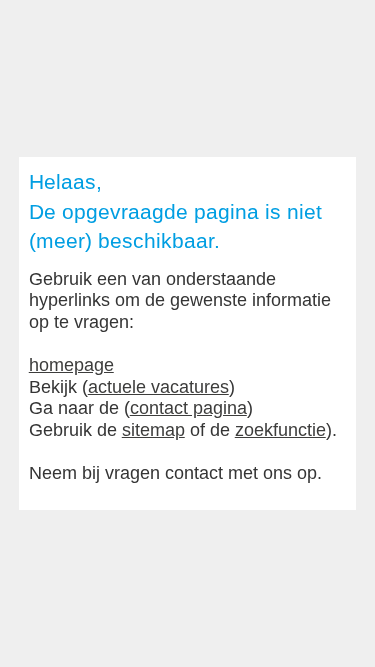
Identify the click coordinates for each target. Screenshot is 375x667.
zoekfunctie (280, 430)
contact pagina (188, 408)
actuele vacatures (158, 387)
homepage (71, 365)
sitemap (153, 430)
